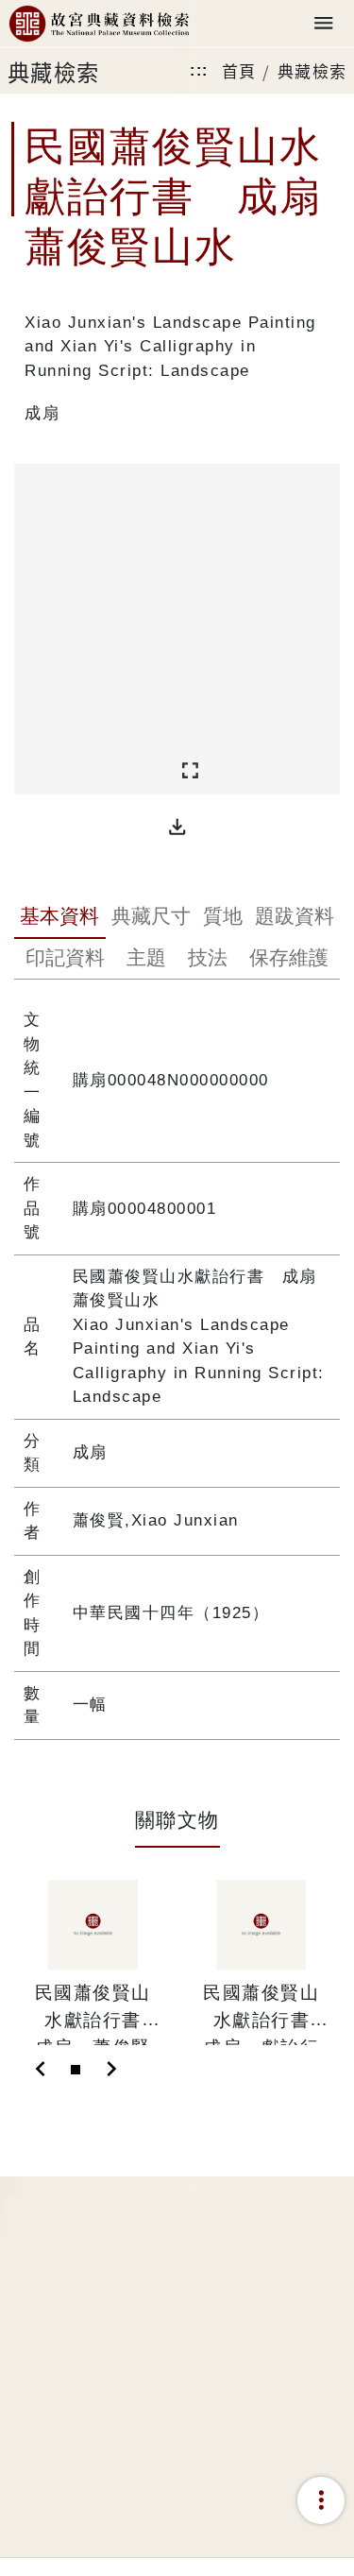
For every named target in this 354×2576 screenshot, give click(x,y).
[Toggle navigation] (324, 24)
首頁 (239, 70)
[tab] (60, 918)
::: (199, 70)
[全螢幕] (190, 771)
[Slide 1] (76, 2070)
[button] (177, 827)
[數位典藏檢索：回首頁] (99, 24)
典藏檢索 (312, 70)
